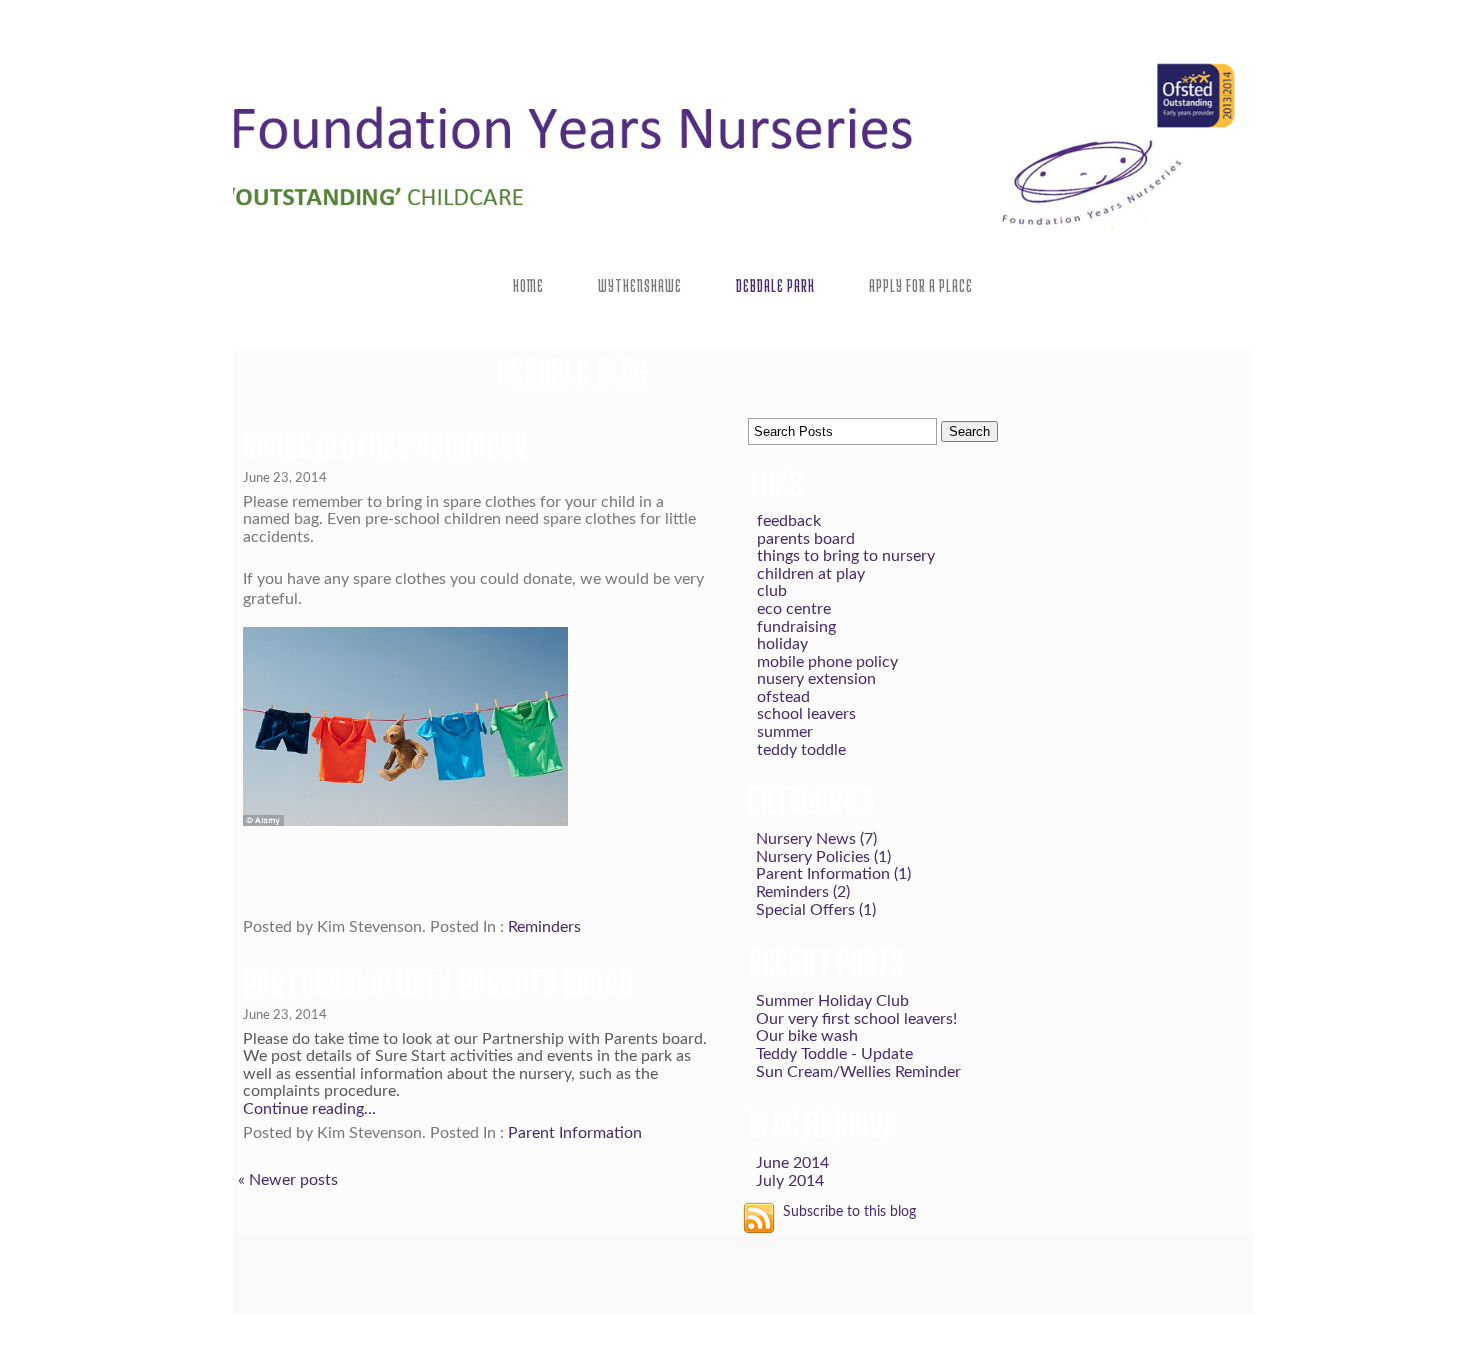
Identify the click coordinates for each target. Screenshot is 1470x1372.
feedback (789, 521)
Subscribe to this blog (849, 1211)
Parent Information (575, 1133)
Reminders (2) (803, 892)
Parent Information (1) (833, 874)
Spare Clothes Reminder (386, 445)
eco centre (794, 609)
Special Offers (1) (816, 910)
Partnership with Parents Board (438, 982)
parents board (806, 539)
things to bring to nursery (846, 556)
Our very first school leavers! (856, 1019)
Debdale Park (775, 285)
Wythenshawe (640, 285)
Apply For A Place (921, 285)
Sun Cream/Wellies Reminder (858, 1072)
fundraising (796, 627)
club (772, 591)
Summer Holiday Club (832, 1001)
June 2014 (792, 1163)
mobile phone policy (827, 662)
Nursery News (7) (816, 839)
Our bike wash (807, 1036)
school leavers (806, 714)
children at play (811, 574)
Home (528, 285)
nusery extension (816, 679)
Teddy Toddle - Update (834, 1054)
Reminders (544, 927)
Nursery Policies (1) (823, 857)
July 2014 (790, 1181)
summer (785, 732)
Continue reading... (309, 1109)
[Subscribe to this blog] (759, 1218)
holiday (782, 644)
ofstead (783, 697)
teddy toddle (801, 750)
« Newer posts (288, 1180)
